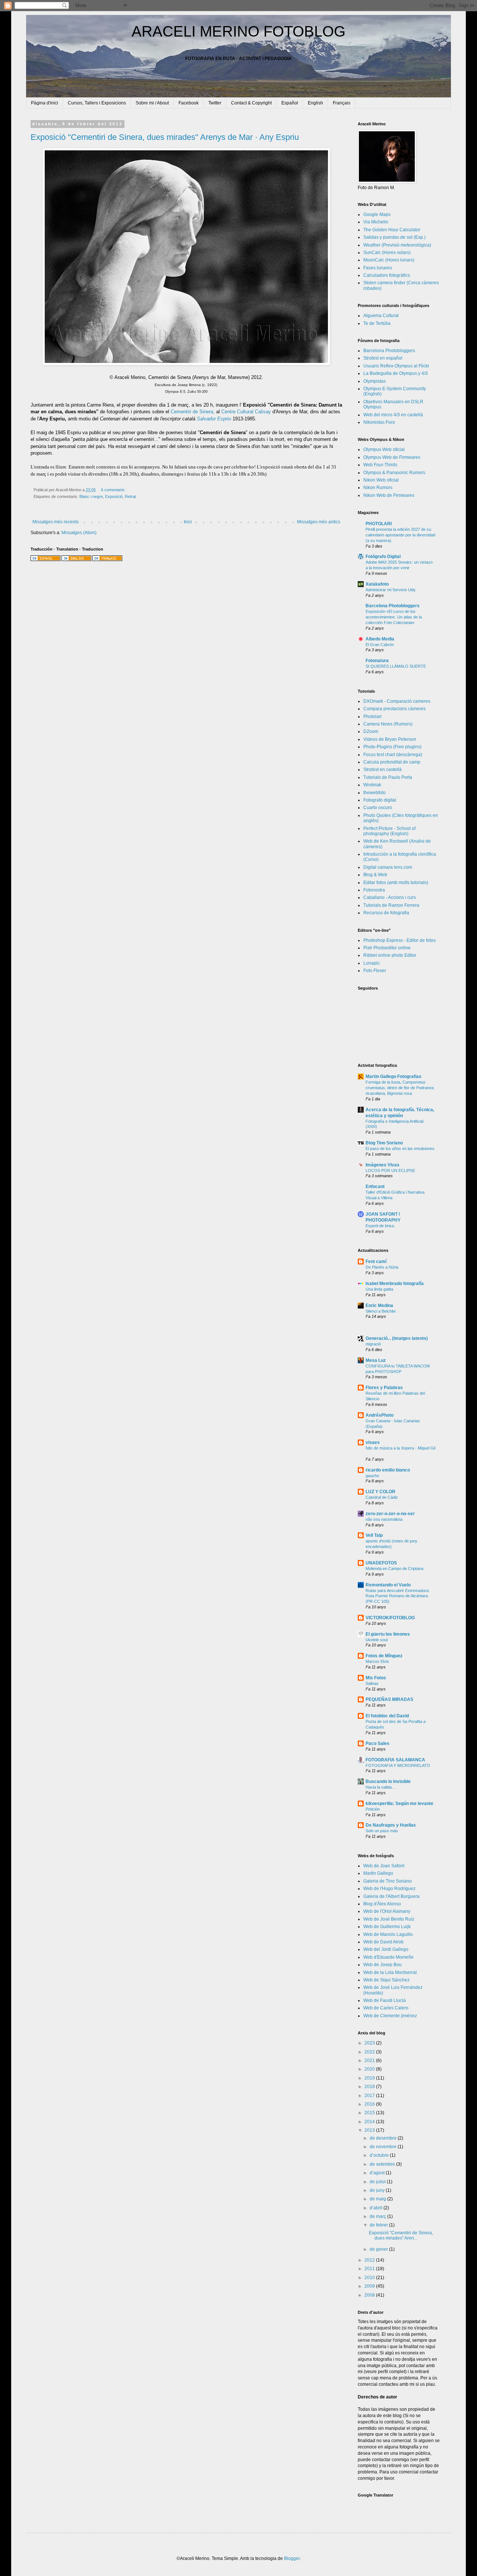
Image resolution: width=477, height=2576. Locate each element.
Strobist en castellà (383, 770)
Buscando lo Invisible (388, 1781)
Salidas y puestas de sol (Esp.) (394, 237)
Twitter (215, 103)
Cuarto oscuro (378, 808)
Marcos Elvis (377, 1661)
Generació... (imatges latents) (397, 1338)
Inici (188, 522)
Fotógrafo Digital (383, 557)
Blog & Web (375, 875)
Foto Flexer (375, 971)
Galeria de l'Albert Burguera (391, 1896)
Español (290, 103)
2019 (370, 2078)
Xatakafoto (377, 584)
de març (378, 2216)
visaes (373, 1442)
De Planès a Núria (382, 1267)
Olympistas (375, 381)
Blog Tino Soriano (384, 1143)
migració (373, 1344)
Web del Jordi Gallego (386, 1949)
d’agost (378, 2173)
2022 (370, 2052)
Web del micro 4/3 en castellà (393, 415)
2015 (370, 2113)
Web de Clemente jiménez (390, 2016)
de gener (379, 2249)
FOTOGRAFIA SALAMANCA (395, 1760)
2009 (370, 2286)
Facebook (189, 103)
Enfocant (375, 1187)
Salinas (372, 1683)
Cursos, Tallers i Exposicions (97, 103)
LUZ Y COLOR (380, 1492)
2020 (370, 2069)
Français (342, 103)
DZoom (371, 731)
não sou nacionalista (384, 1519)
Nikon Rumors (378, 488)
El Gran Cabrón (380, 645)
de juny (378, 2190)
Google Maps (377, 214)
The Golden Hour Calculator (392, 230)
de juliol (378, 2182)
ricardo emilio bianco (388, 1470)
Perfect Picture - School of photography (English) (389, 831)
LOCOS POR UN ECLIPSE (390, 1171)
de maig (378, 2199)
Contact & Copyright (251, 103)
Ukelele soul (377, 1640)
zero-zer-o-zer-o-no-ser (390, 1514)
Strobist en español (383, 358)
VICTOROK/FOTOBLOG (390, 1618)
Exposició (114, 496)
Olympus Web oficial (384, 449)
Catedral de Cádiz (382, 1497)
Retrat (130, 496)
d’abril (377, 2208)
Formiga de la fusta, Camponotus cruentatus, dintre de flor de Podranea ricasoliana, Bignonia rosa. (400, 1088)
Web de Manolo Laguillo (388, 1934)
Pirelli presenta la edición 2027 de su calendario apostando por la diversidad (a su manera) (400, 535)
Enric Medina (379, 1306)
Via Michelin (376, 222)
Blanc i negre (91, 496)
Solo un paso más (382, 1831)
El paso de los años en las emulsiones (400, 1148)
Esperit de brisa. (380, 1226)
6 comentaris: (114, 490)
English (315, 103)
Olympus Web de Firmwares (392, 457)
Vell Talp (374, 1535)
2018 (370, 2087)
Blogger (292, 2558)
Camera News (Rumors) (388, 724)
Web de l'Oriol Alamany (387, 1911)
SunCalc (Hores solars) (387, 253)
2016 (370, 2104)
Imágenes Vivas (383, 1165)
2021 (370, 2061)
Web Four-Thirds (380, 465)
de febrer (379, 2225)
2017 (370, 2096)
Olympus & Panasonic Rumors (394, 473)
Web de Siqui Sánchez (386, 1980)
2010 (370, 2278)
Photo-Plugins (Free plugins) (392, 747)
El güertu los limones (388, 1634)
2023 (370, 2043)
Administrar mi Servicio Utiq (390, 590)
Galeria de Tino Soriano (388, 1881)
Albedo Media (380, 639)
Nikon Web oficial (381, 480)
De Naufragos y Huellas (391, 1825)
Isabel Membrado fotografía (395, 1284)
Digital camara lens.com (388, 867)
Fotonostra (374, 890)
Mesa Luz (376, 1360)
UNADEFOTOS (381, 1563)
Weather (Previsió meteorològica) (397, 245)
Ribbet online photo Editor (390, 955)
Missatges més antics (319, 522)
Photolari (372, 717)
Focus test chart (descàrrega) (393, 755)
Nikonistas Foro (379, 422)
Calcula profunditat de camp (392, 762)
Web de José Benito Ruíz (389, 1919)
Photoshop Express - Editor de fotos (399, 940)
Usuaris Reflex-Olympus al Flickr (396, 366)
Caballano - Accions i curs (390, 897)
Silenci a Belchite (381, 1311)
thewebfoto (375, 793)
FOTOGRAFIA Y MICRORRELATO (398, 1765)
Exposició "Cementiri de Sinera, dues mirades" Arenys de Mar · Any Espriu (165, 137)
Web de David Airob (383, 1942)
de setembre (383, 2164)
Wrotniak (372, 785)
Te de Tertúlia (377, 323)
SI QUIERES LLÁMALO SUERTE (396, 666)
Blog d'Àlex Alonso (382, 1904)
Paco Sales (378, 1743)
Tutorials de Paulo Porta (388, 777)
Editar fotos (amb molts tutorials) (396, 883)
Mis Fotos (376, 1678)
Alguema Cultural (381, 316)
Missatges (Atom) (79, 533)
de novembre (384, 2147)
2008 (370, 2295)
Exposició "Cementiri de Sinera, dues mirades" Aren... (401, 2235)
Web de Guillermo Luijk (387, 1927)
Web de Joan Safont (384, 1866)
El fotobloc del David (387, 1716)
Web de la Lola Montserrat (390, 1972)
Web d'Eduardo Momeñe (388, 1957)
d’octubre (380, 2155)
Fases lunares (378, 268)
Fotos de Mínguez (384, 1656)
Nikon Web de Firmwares (389, 495)
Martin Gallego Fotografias (394, 1077)
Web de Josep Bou (383, 1965)
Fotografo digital (380, 800)
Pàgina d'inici (45, 103)
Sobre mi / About (152, 103)
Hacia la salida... (380, 1787)
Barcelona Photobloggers (389, 351)
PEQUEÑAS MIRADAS (389, 1699)
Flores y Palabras (384, 1388)
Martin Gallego (378, 1873)
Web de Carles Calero (386, 2008)
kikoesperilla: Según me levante (399, 1803)
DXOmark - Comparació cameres (397, 701)
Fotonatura (377, 661)
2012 (370, 2260)
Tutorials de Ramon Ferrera (391, 905)
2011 (370, 2269)
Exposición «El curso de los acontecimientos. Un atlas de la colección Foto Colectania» (394, 617)
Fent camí (376, 1262)
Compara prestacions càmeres (394, 709)
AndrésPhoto (380, 1415)
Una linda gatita (379, 1289)
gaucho (372, 1476)
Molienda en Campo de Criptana (394, 1569)
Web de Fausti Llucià (385, 2000)
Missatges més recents (56, 522)
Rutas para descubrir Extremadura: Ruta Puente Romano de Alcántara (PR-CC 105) (398, 1596)
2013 (370, 2130)
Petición (373, 1809)
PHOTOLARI (379, 524)
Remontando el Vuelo (388, 1585)
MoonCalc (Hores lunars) (389, 260)
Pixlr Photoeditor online (387, 948)
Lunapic (372, 963)
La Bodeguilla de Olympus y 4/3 (396, 373)
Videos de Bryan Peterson (390, 739)
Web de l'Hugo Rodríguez (389, 1889)
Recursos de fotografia (386, 913)
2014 (370, 2122)
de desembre (384, 2138)
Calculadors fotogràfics (387, 275)
